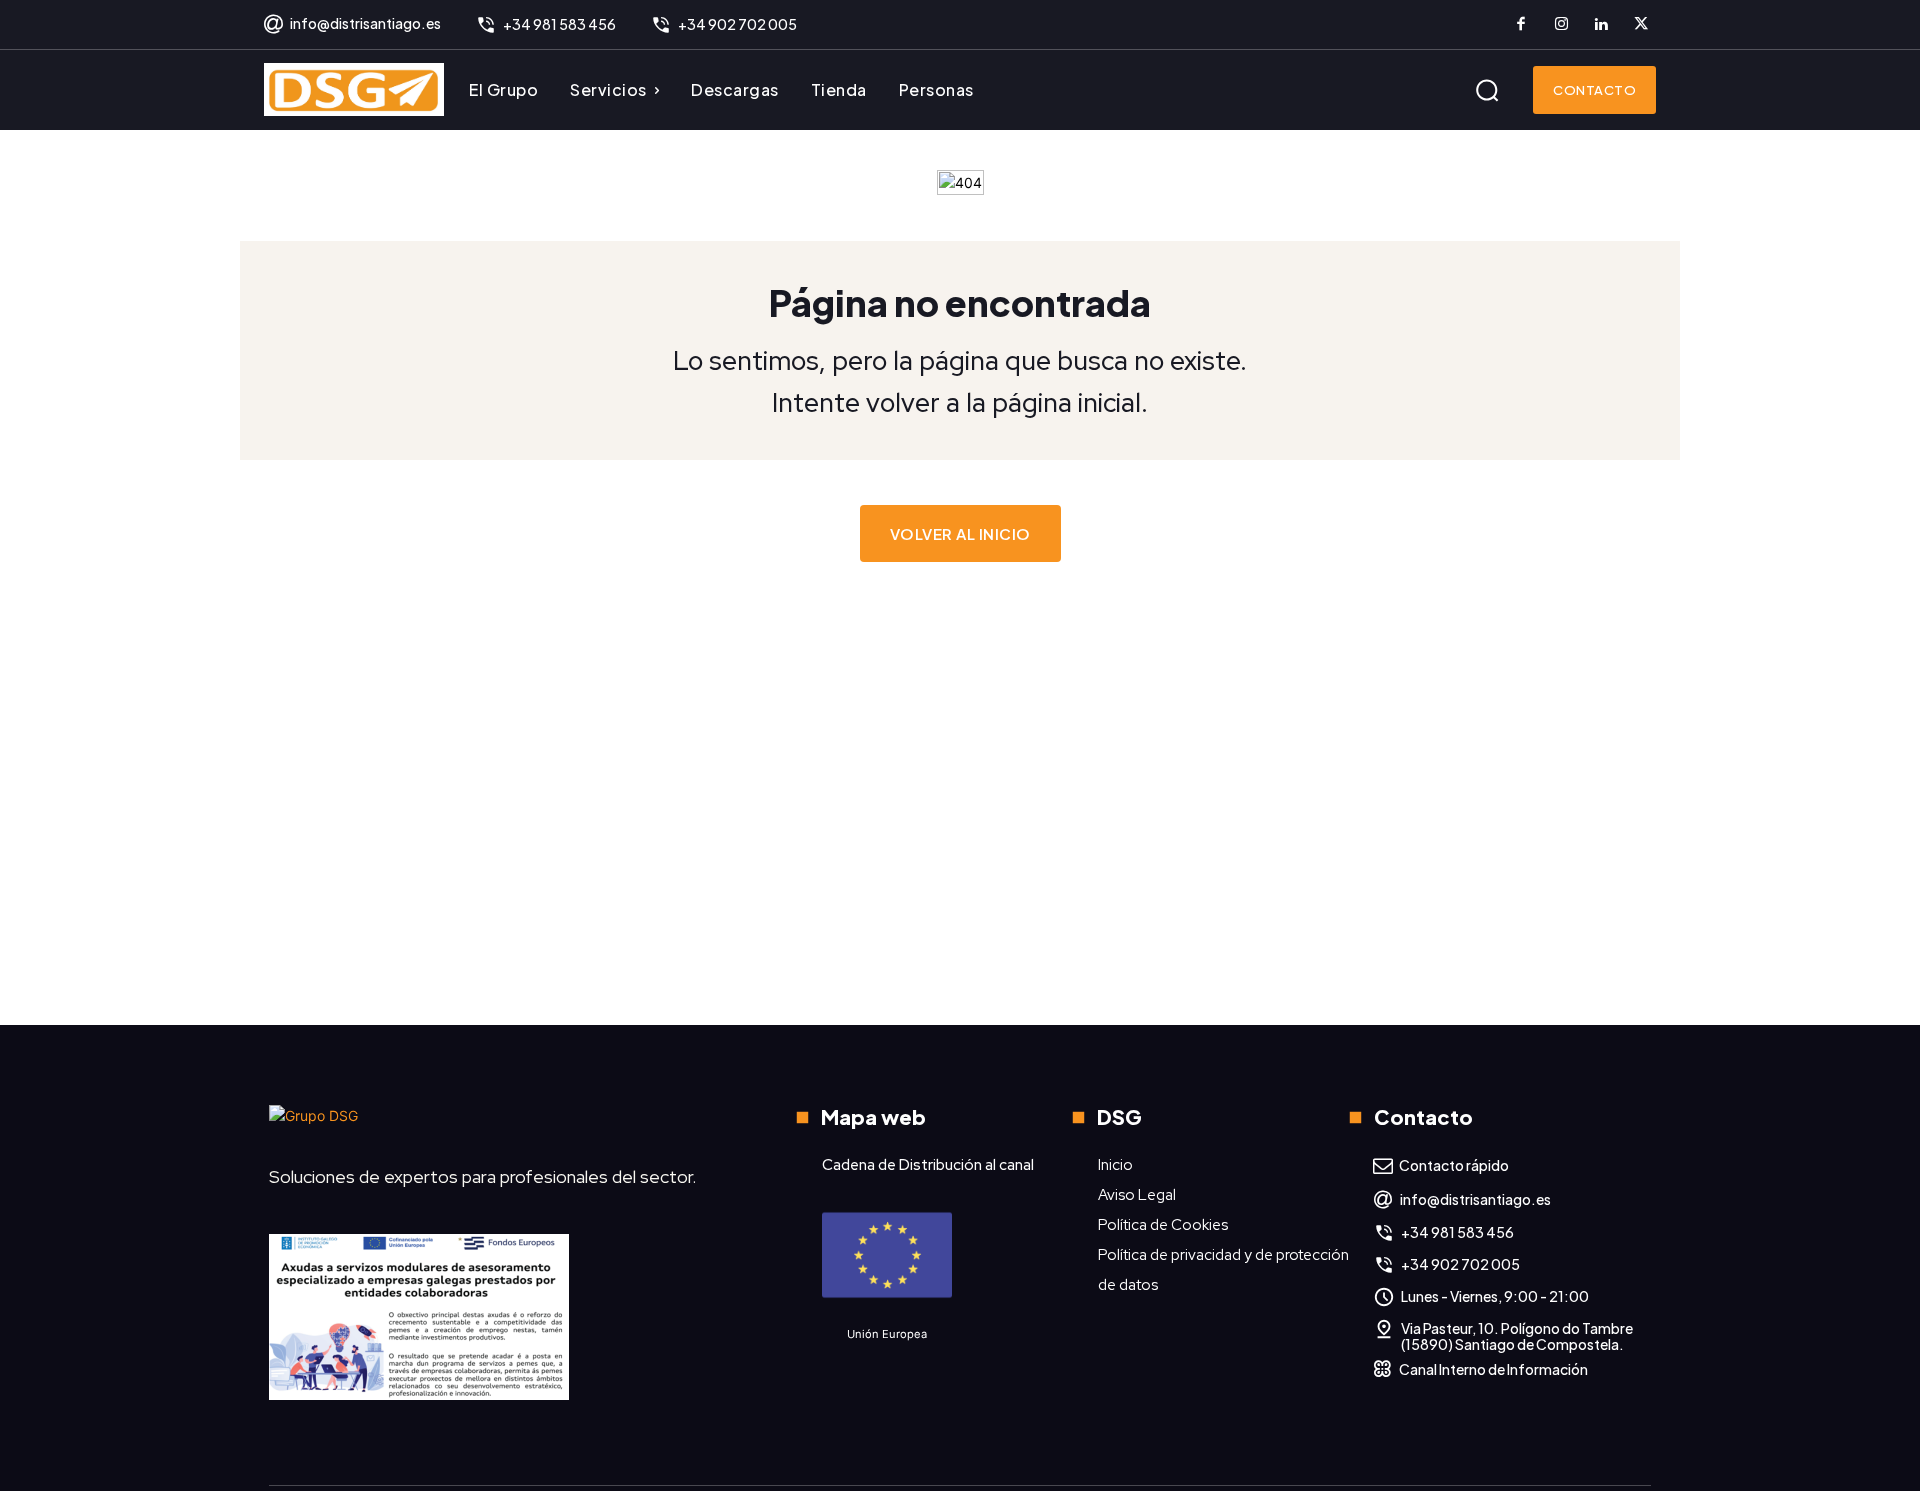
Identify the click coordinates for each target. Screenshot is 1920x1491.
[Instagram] (1561, 25)
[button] (1487, 90)
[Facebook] (1521, 25)
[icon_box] (351, 25)
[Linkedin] (1601, 25)
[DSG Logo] (354, 89)
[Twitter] (1641, 25)
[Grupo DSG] (495, 1123)
